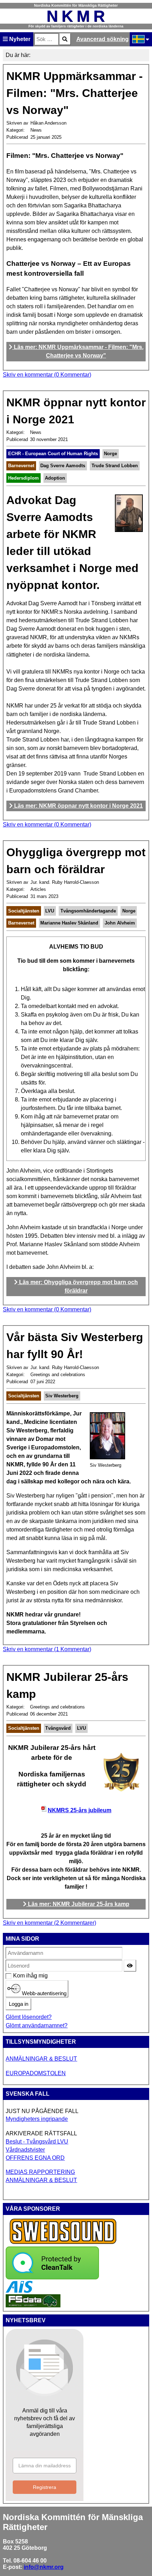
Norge (110, 454)
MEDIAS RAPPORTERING (40, 2172)
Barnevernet (21, 466)
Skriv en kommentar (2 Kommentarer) (49, 1923)
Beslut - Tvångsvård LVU (37, 2142)
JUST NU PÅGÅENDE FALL (42, 2111)
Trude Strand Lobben (115, 466)
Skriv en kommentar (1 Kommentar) (47, 1649)
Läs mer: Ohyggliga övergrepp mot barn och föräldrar (78, 1286)
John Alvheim (120, 923)
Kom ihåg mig (17, 1976)
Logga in (19, 2004)
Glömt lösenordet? (29, 2017)
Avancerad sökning (103, 39)
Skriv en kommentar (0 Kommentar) (47, 375)
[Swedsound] (63, 2243)
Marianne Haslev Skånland (69, 923)
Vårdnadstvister (25, 2150)
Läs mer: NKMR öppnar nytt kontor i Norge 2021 (78, 806)
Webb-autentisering (43, 1993)
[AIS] (19, 2291)
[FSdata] (33, 2305)
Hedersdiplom (24, 478)
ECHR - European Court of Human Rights (53, 454)
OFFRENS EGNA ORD (35, 2158)
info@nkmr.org (44, 2567)
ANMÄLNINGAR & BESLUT (41, 2059)
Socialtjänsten (24, 911)
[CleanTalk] (52, 2277)
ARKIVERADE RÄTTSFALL (41, 2133)
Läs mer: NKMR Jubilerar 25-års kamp (78, 1904)
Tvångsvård (58, 1728)
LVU (50, 911)
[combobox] (46, 39)
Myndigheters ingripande (37, 2119)
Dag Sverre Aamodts (63, 466)
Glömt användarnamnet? (37, 2025)
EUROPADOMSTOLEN (36, 2073)
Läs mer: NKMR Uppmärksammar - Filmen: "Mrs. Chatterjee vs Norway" (78, 351)
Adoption (55, 478)
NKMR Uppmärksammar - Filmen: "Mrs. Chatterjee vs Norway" (75, 93)
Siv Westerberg (62, 1396)
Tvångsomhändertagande (88, 911)
